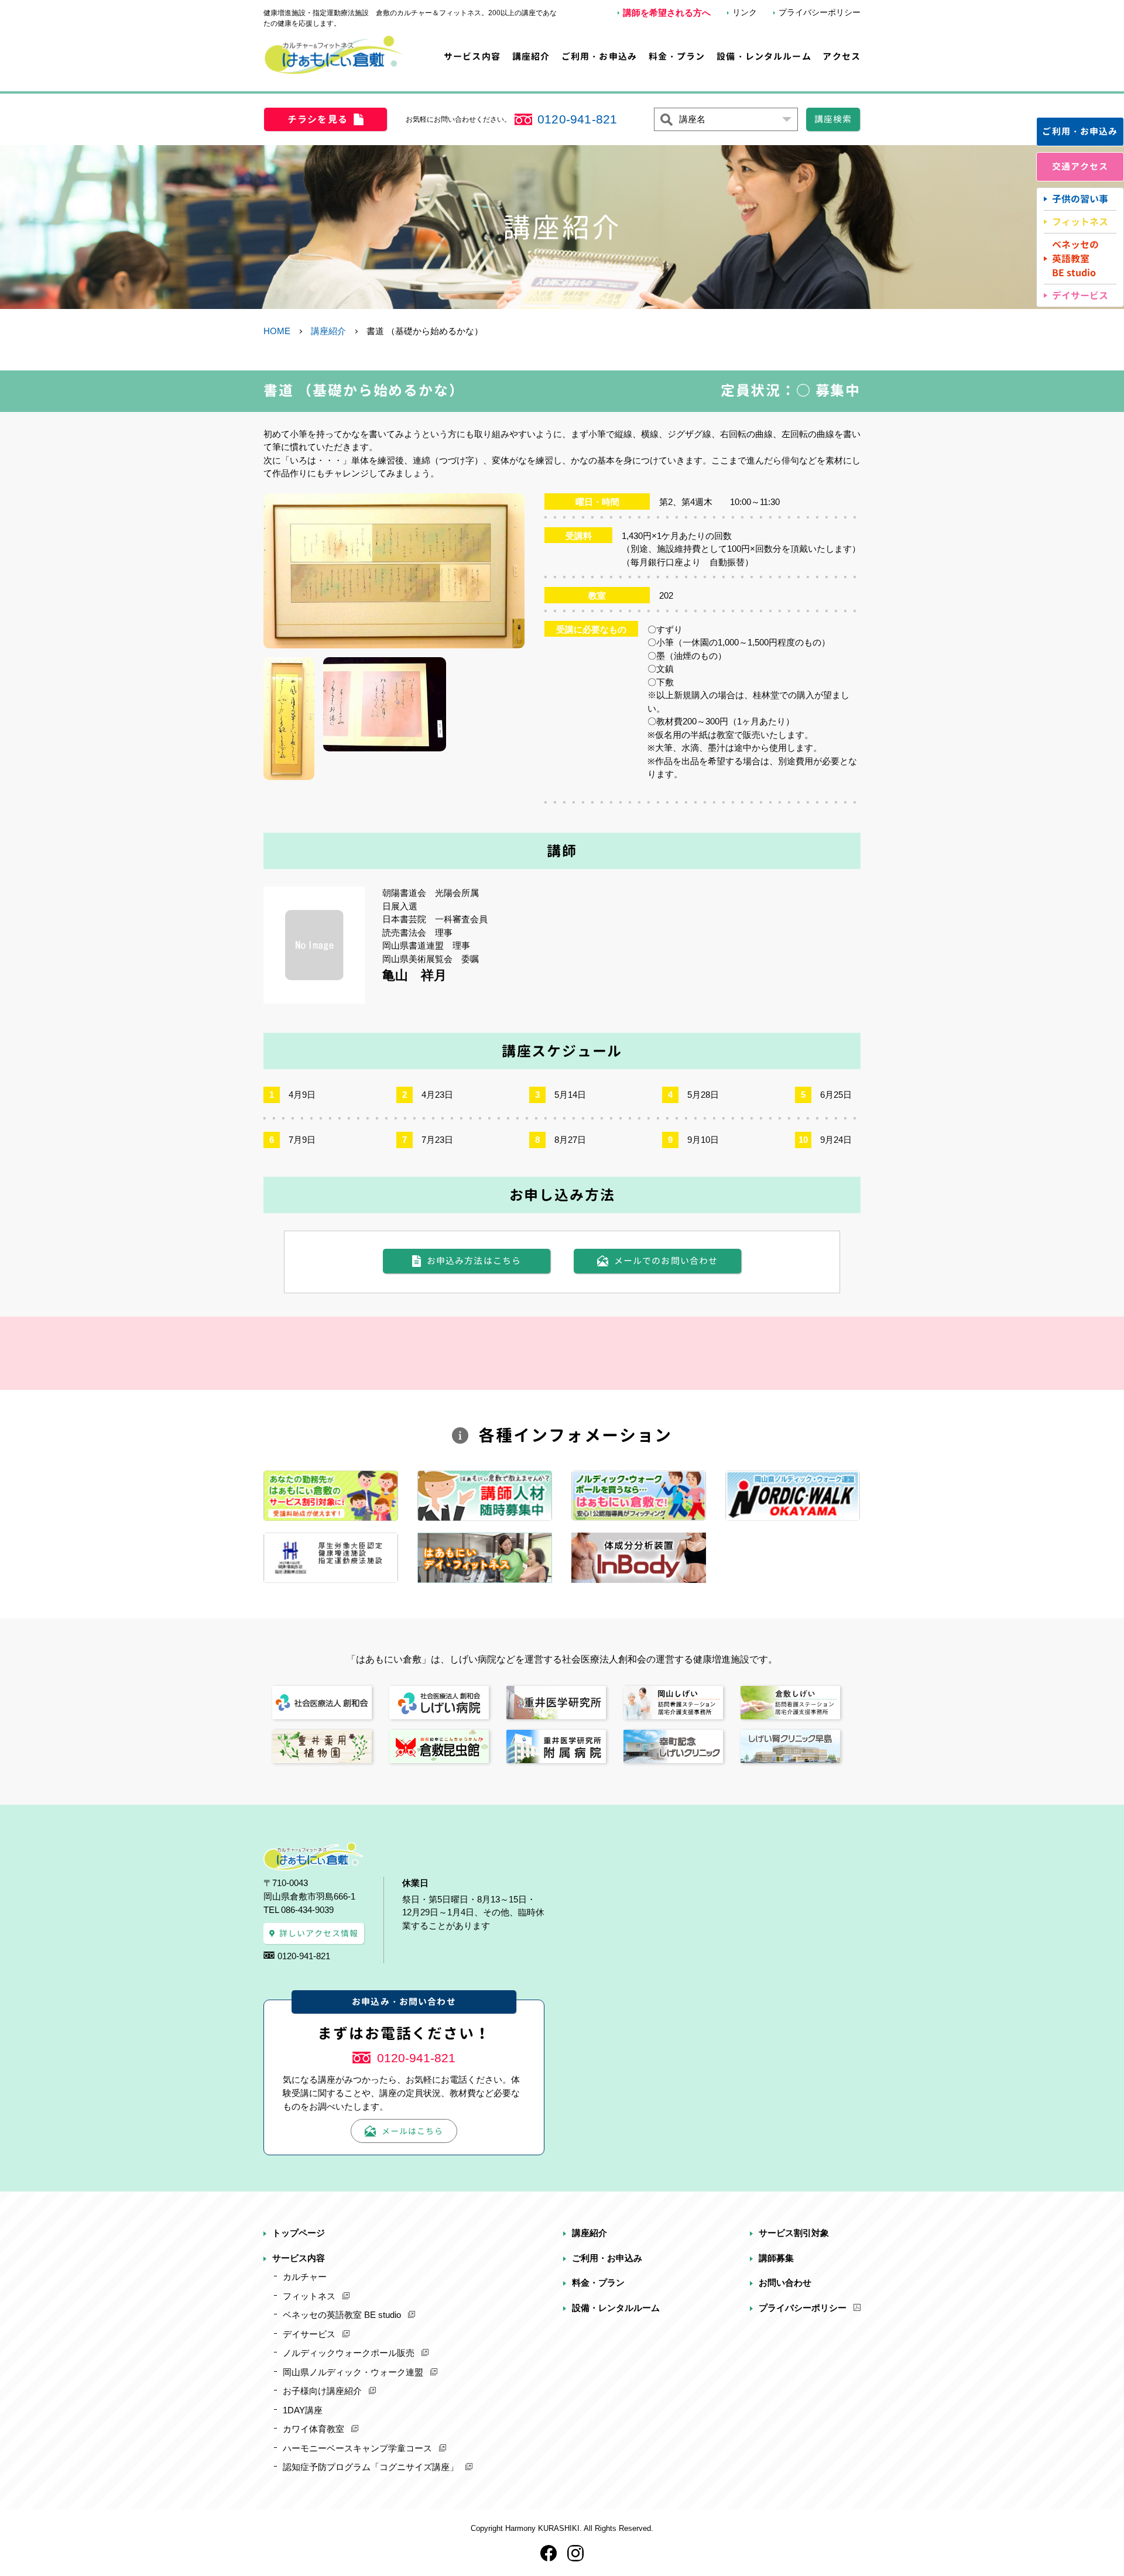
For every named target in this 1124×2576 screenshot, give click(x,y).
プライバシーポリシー (820, 12)
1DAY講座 (303, 2410)
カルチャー (305, 2277)
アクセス (842, 56)
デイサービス (1080, 296)
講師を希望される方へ (667, 13)
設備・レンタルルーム (764, 56)
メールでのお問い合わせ (666, 1261)
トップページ (299, 2233)
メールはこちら (412, 2131)
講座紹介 (531, 56)
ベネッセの (1075, 259)
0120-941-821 (578, 119)
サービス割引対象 (794, 2233)
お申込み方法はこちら (474, 1261)
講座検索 (833, 119)
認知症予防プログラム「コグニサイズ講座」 (371, 2467)
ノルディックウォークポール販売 (349, 2353)
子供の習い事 (1080, 199)
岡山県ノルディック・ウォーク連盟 (353, 2372)
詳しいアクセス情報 (319, 1933)
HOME (277, 331)
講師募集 (776, 2258)
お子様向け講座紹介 (322, 2391)
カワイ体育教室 (313, 2429)
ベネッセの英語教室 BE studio (342, 2315)
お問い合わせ (785, 2283)
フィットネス (1080, 222)
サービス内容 (472, 56)
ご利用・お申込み (599, 56)
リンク (745, 12)
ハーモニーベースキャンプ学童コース (357, 2448)
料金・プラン (677, 56)
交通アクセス (1080, 166)
